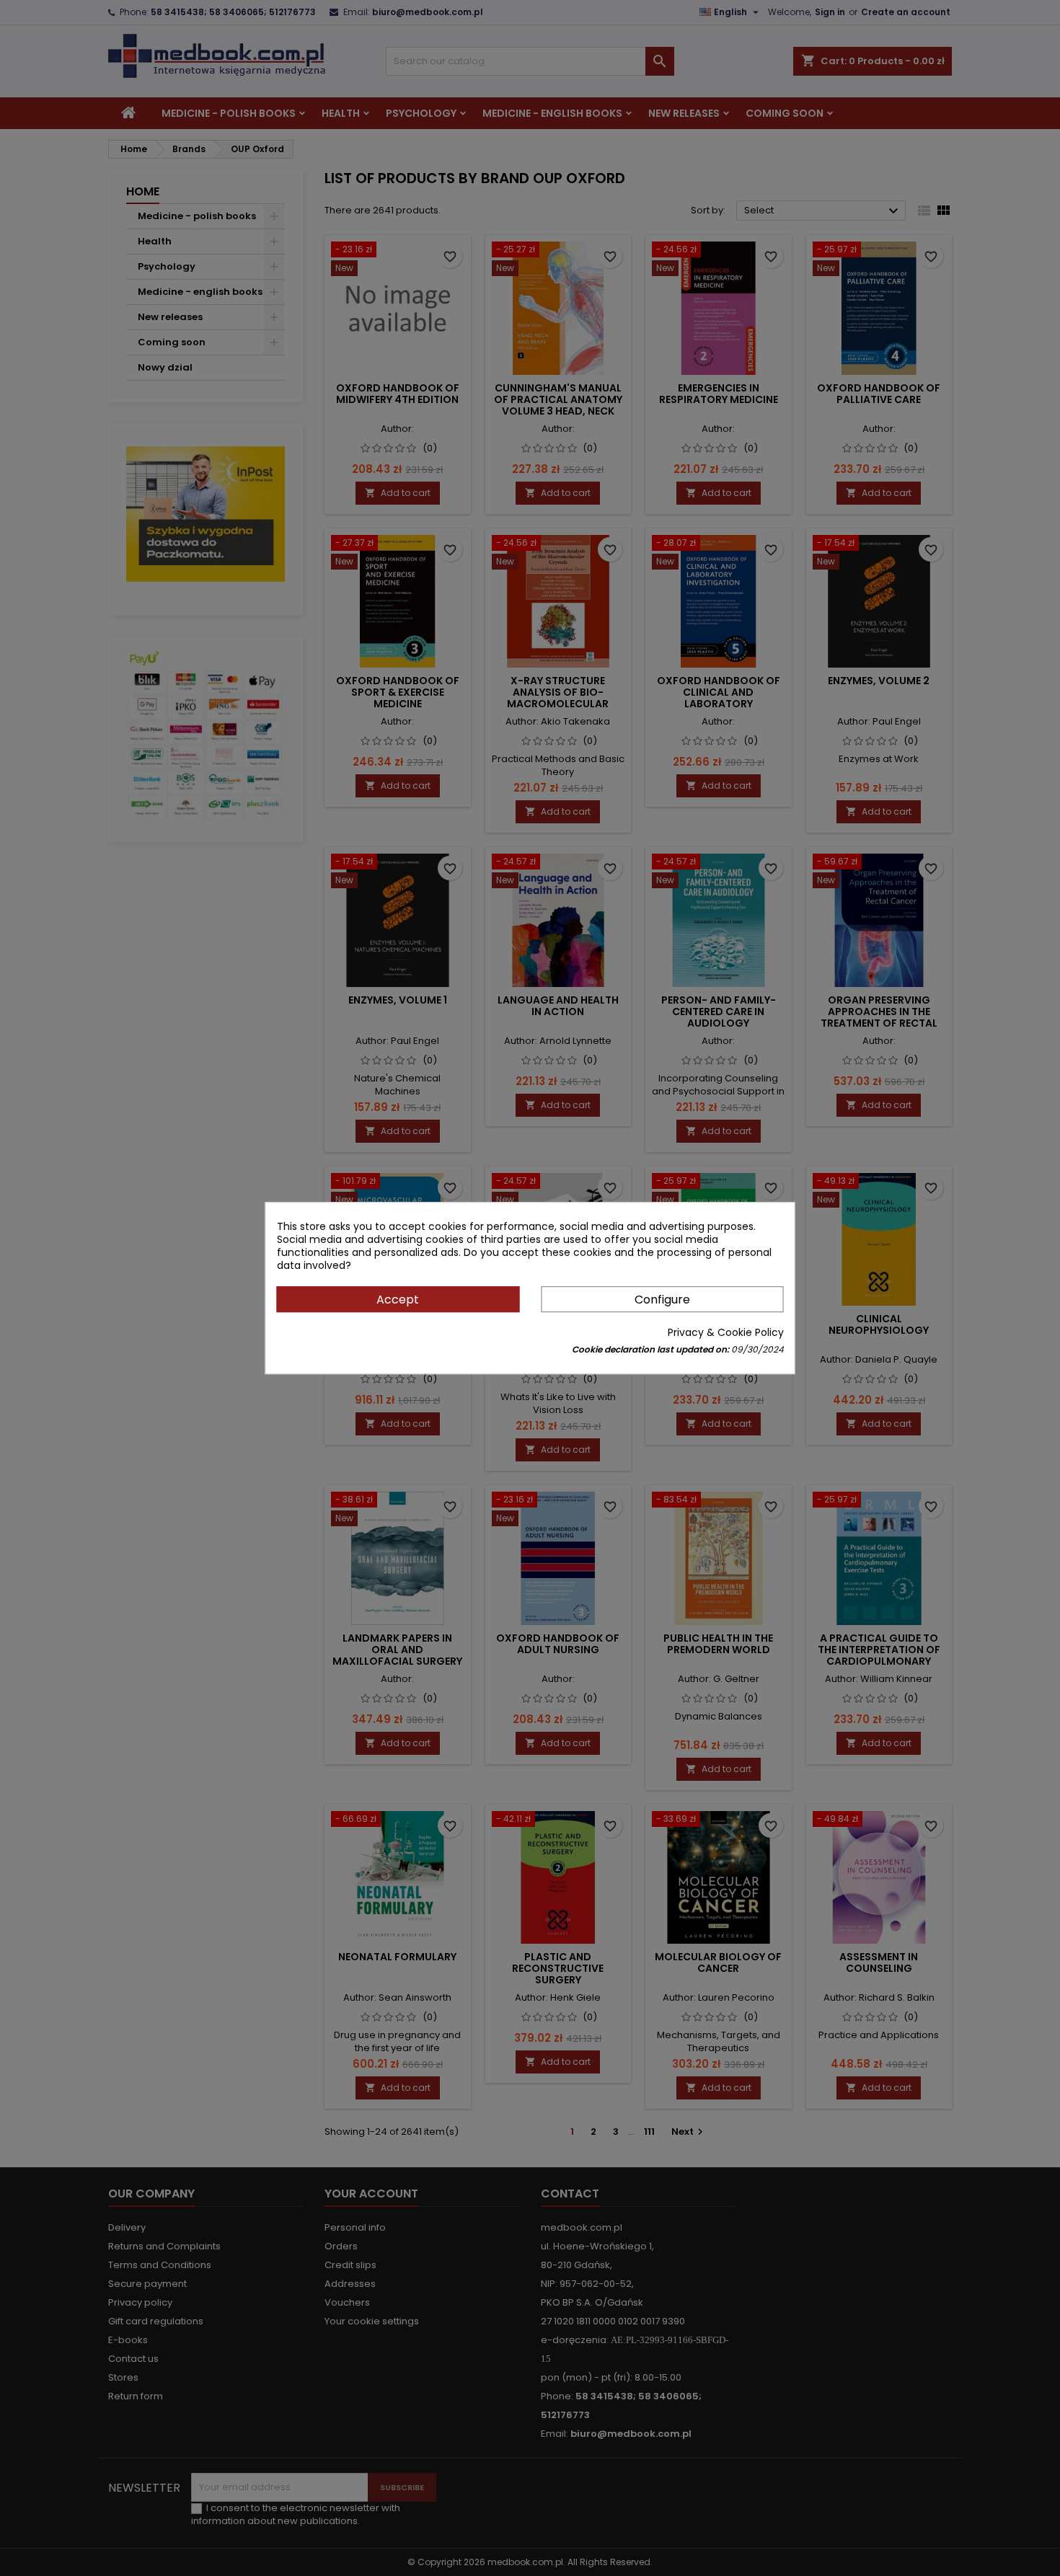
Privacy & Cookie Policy (726, 1332)
